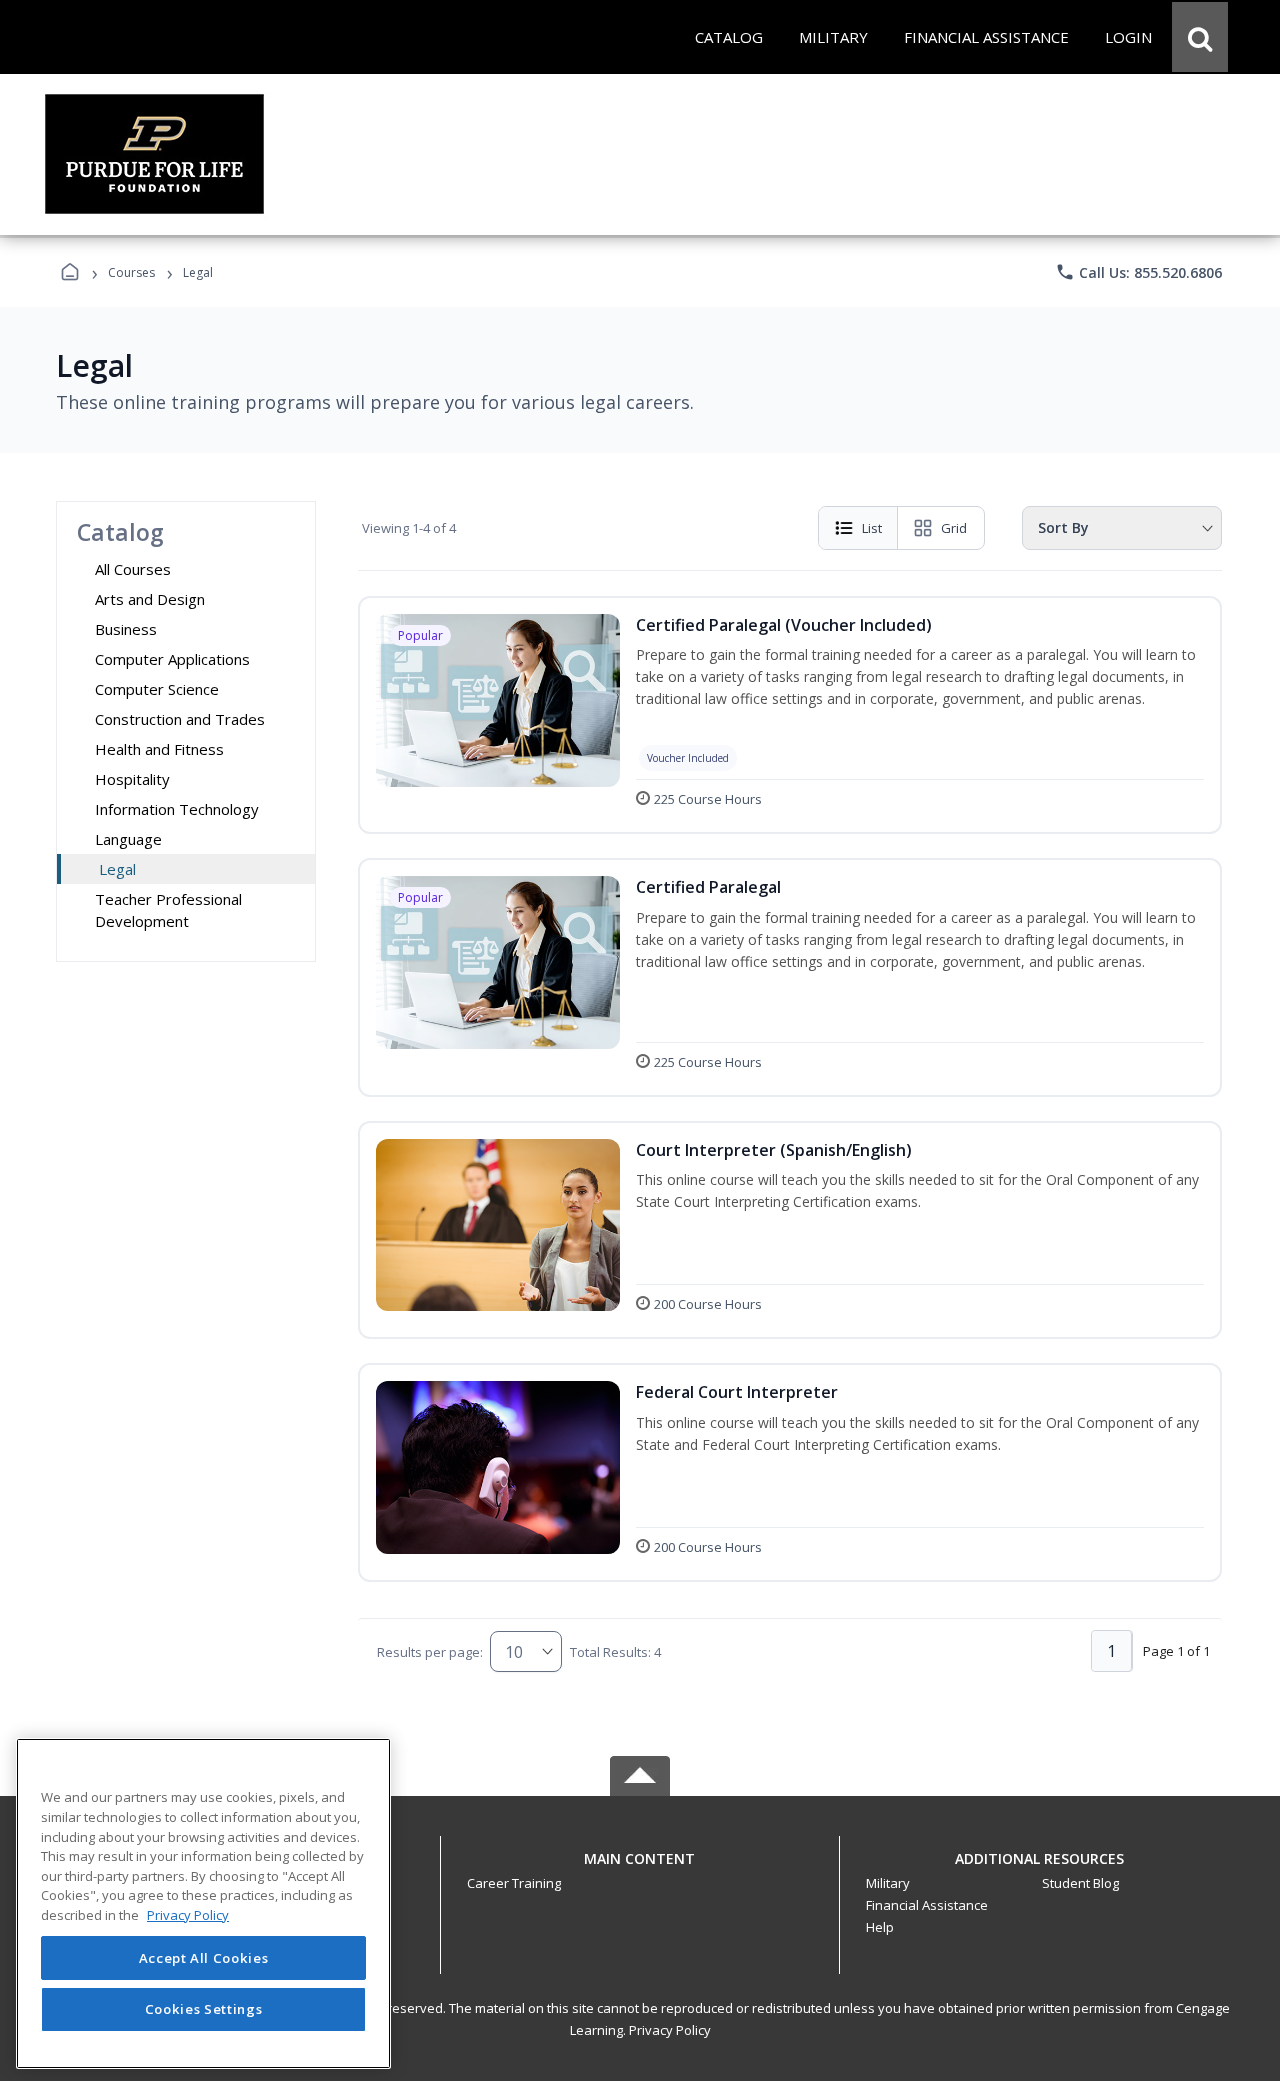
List (872, 528)
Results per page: (430, 1652)
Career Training (514, 1883)
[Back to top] (640, 1869)
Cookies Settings (204, 2009)
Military (888, 1883)
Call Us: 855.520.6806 (1138, 272)
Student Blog (1080, 1883)
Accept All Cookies (204, 1958)
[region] (203, 1903)
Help (880, 1927)
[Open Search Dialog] (1200, 37)
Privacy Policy (670, 2030)
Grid (954, 528)
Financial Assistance (927, 1905)
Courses (131, 272)
